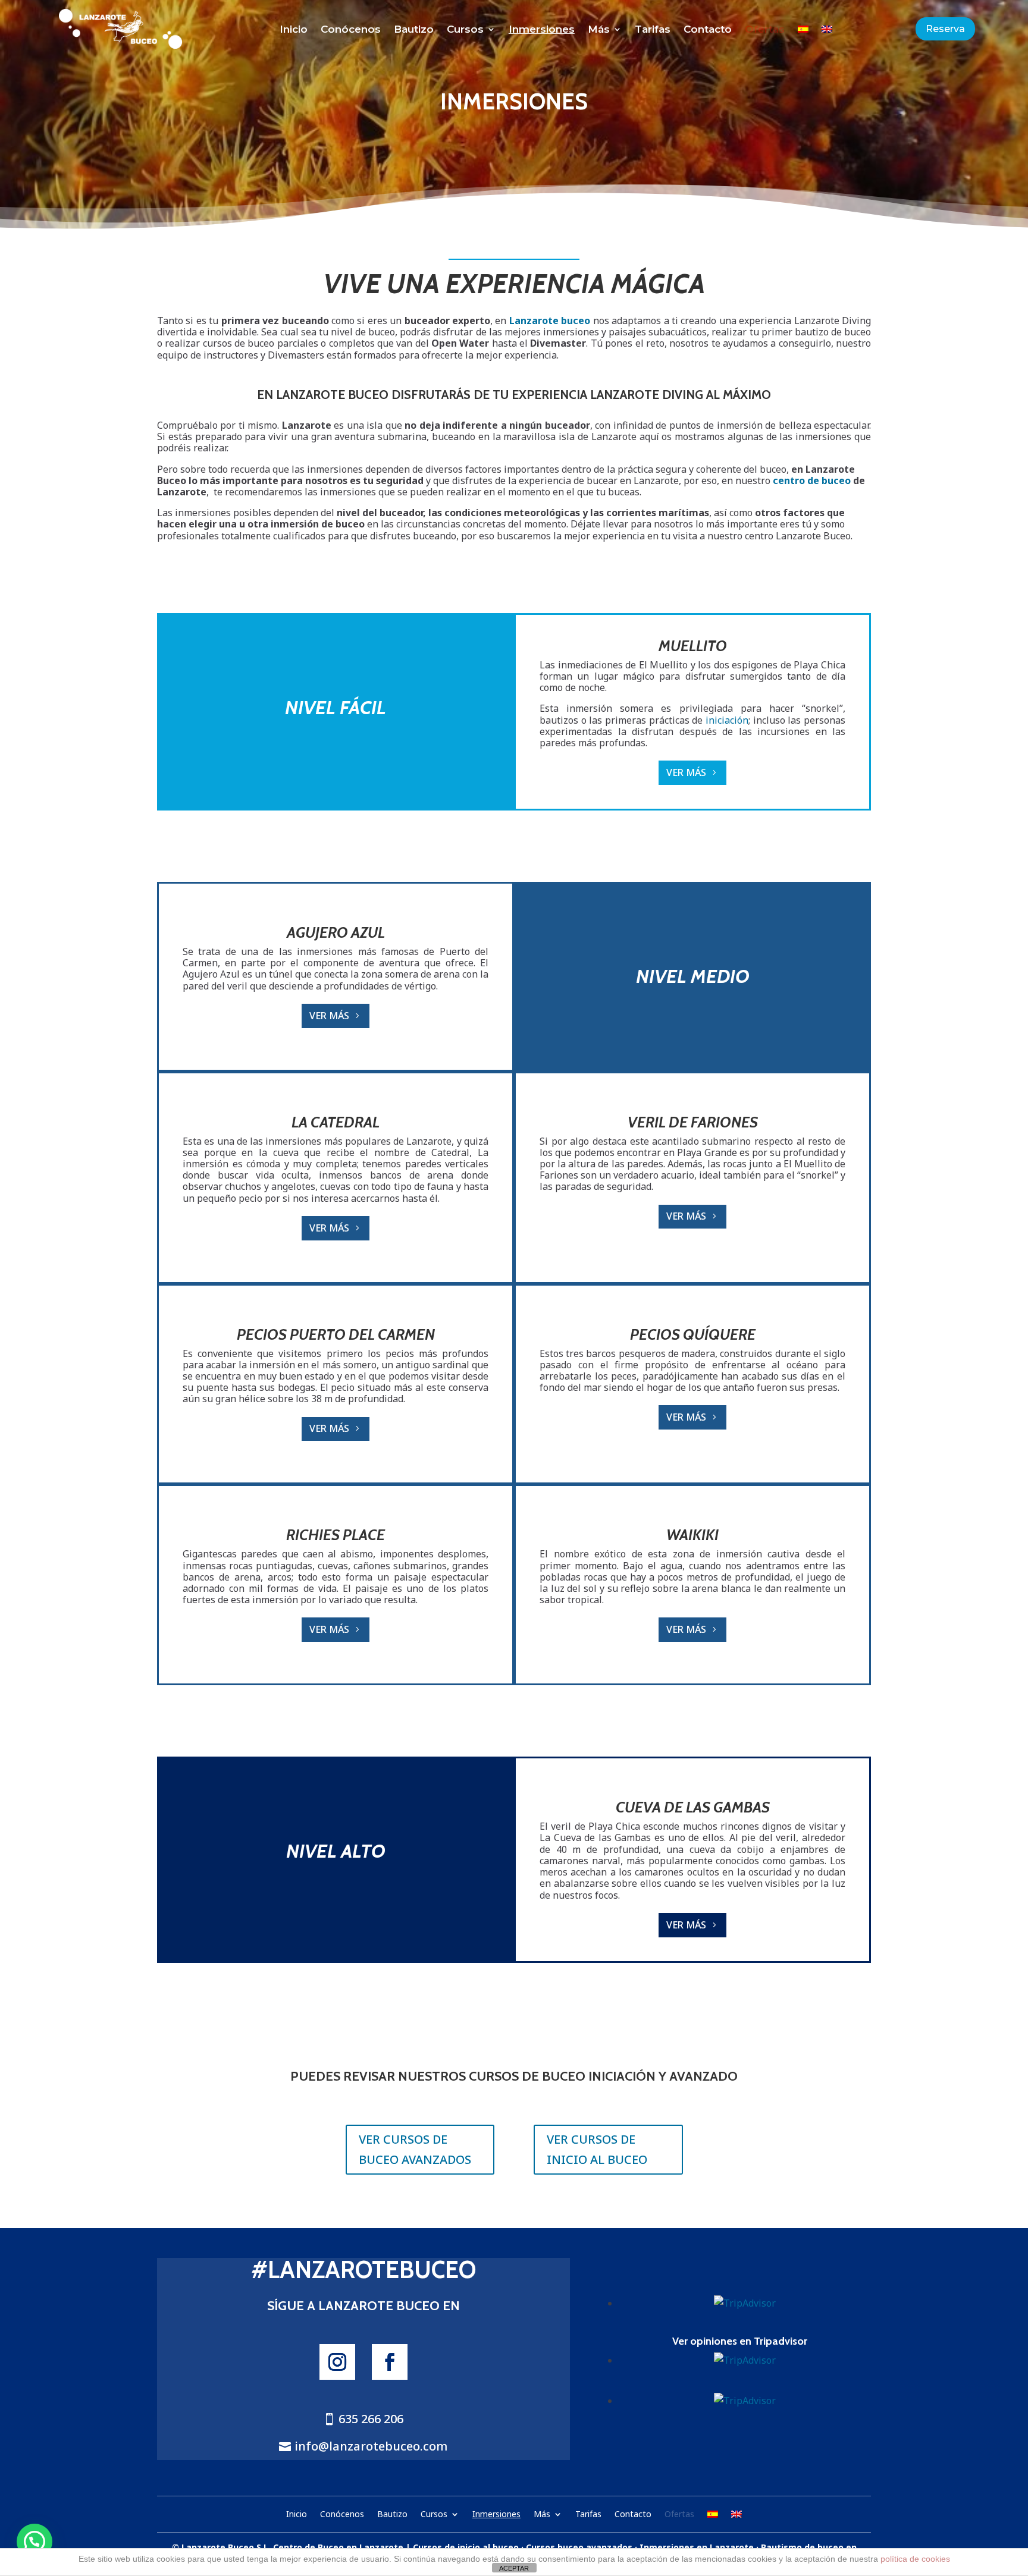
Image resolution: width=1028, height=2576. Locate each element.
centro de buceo (812, 480)
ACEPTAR (514, 2568)
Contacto (708, 30)
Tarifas (653, 30)
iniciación (727, 720)
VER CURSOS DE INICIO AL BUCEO (597, 2149)
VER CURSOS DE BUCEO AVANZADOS (415, 2149)
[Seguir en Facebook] (390, 2362)
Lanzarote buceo (550, 321)
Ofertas (765, 30)
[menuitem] (803, 32)
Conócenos (351, 30)
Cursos (465, 30)
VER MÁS (686, 772)
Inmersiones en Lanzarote (697, 2547)
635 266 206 (371, 2419)
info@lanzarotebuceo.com (371, 2446)
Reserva (945, 29)
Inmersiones (542, 30)
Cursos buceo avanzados (579, 2547)
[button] (35, 2542)
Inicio (294, 30)
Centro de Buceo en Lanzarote (338, 2547)
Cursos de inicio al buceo (466, 2547)
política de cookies (915, 2559)
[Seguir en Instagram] (337, 2362)
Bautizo (414, 30)
